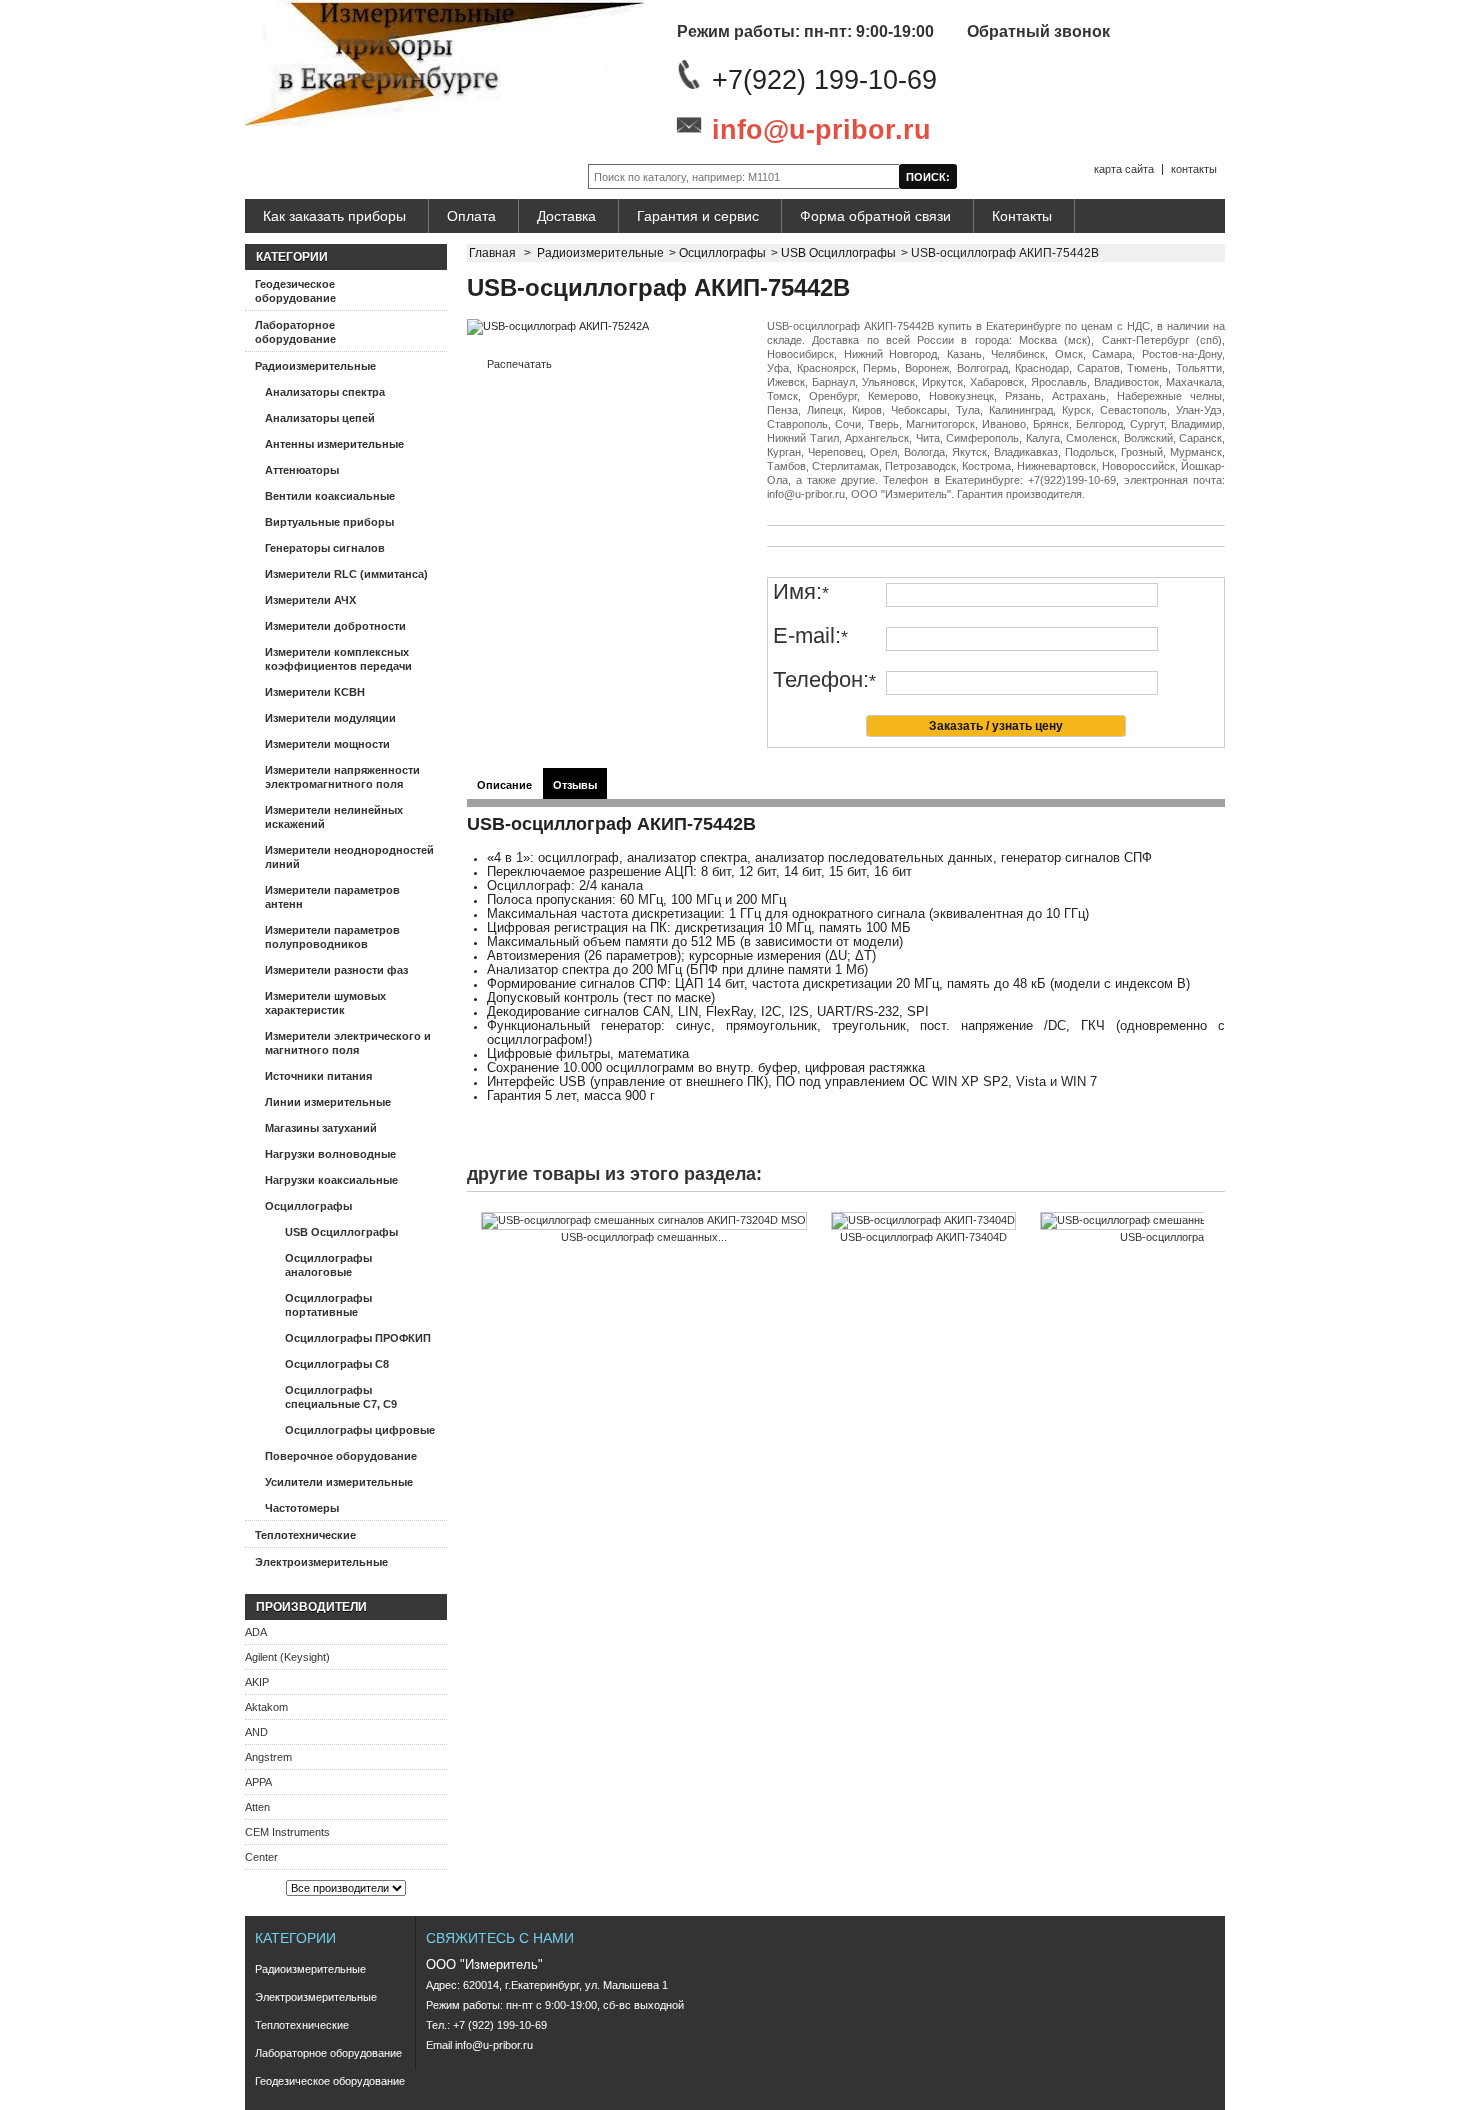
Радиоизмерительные (315, 366)
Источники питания (318, 1076)
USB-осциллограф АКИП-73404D (923, 1237)
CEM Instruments (287, 1832)
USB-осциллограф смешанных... (644, 1237)
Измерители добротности (335, 626)
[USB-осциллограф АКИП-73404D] (923, 1221)
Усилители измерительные (339, 1482)
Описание (504, 785)
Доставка (566, 216)
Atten (257, 1807)
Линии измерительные (328, 1102)
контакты (1194, 169)
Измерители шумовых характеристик (325, 1003)
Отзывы (575, 785)
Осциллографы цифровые (360, 1430)
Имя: (801, 592)
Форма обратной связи (875, 216)
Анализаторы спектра (325, 392)
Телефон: (824, 680)
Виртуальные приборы (329, 522)
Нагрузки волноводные (330, 1154)
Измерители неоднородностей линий (349, 857)
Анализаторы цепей (320, 418)
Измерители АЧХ (310, 600)
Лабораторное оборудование (295, 332)
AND (256, 1732)
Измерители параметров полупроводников (332, 937)
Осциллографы (308, 1206)
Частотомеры (302, 1508)
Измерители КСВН (315, 692)
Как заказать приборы (334, 216)
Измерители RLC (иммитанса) (346, 574)
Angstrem (268, 1757)
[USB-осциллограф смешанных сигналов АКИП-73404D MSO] (1203, 1221)
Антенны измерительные (334, 444)
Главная (492, 253)
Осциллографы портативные (328, 1305)
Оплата (471, 216)
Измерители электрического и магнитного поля (348, 1043)
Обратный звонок (1038, 31)
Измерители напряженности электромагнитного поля (342, 777)
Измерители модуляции (330, 718)
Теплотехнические (305, 1535)
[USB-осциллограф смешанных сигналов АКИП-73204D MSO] (644, 1221)
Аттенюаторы (302, 470)
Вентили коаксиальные (330, 496)
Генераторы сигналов (325, 548)
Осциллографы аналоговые (328, 1265)
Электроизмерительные (321, 1562)
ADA (256, 1632)
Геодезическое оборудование (295, 291)
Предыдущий (471, 1251)
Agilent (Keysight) (287, 1657)
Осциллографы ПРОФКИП (358, 1338)
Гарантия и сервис (698, 216)
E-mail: (810, 636)
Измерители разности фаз (336, 970)
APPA (258, 1782)
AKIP (257, 1682)
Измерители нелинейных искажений (334, 817)
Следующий (1208, 1251)
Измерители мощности (327, 744)
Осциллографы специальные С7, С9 (341, 1397)
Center (261, 1857)
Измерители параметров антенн (332, 897)
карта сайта (1124, 169)
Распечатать (519, 364)
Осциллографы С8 (337, 1364)
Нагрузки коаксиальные (331, 1180)
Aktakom (266, 1707)
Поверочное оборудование (341, 1456)
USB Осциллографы (341, 1232)
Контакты (1022, 216)
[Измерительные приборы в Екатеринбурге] (444, 64)
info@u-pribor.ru (821, 130)
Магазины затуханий (321, 1128)
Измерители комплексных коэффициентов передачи (338, 659)
